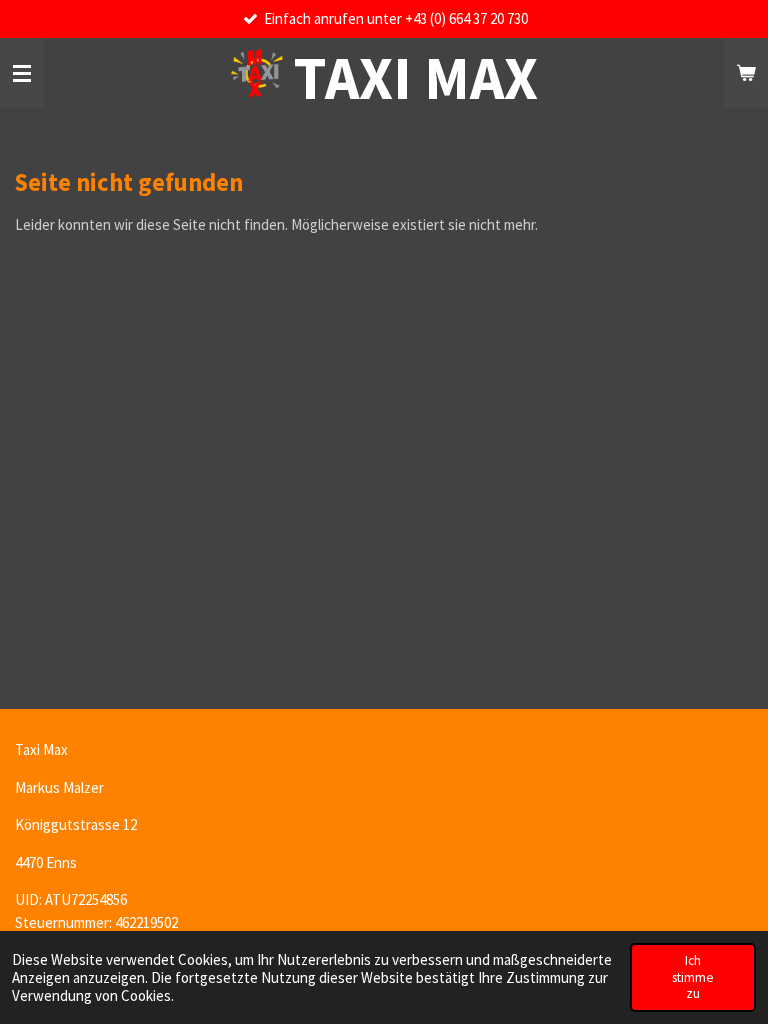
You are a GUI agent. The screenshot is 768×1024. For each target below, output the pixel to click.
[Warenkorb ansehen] (746, 73)
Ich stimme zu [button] (693, 976)
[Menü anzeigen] (22, 73)
